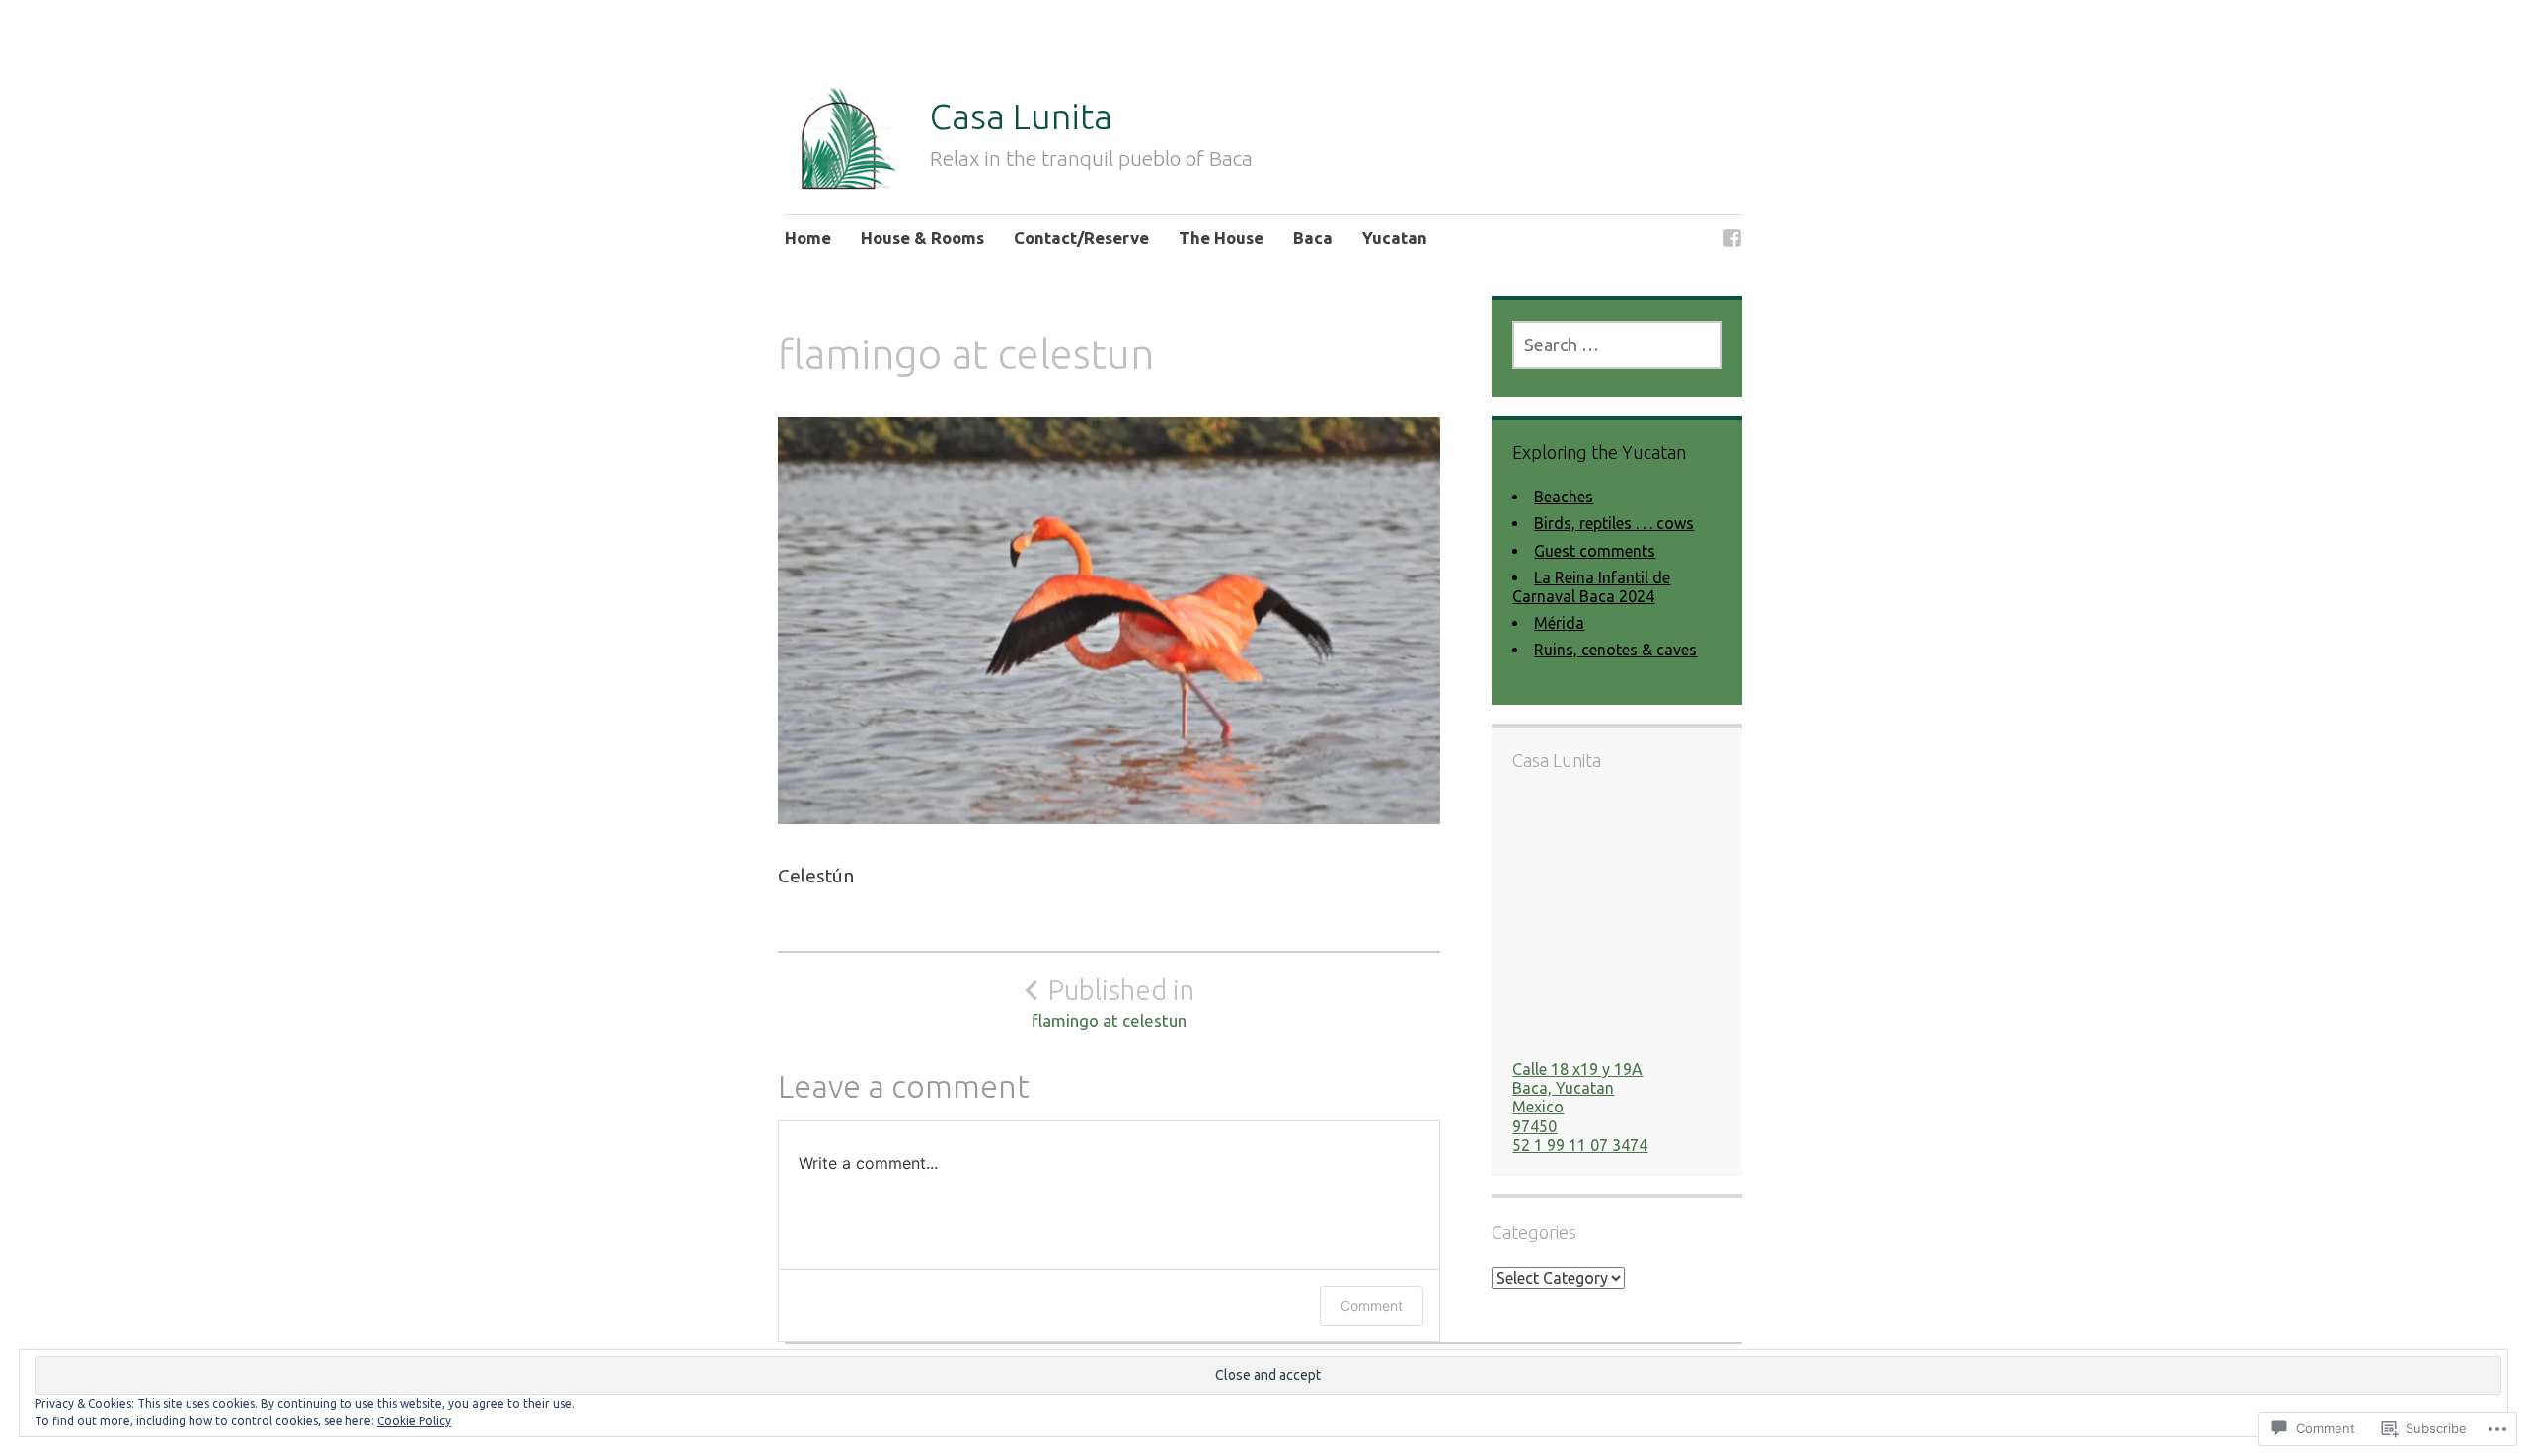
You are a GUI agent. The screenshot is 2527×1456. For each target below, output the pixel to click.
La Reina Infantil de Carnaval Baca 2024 (1591, 587)
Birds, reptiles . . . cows (1614, 523)
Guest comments (1595, 551)
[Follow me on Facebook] (1732, 240)
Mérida (1559, 623)
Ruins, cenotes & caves (1615, 650)
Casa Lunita (1021, 116)
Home (808, 237)
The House (1221, 237)
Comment (1372, 1305)
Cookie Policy (414, 1421)
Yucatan (1395, 237)
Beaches (1564, 497)
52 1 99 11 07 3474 (1580, 1145)
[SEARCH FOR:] (1616, 345)
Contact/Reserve (1081, 237)
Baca (1313, 237)
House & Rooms (922, 237)
